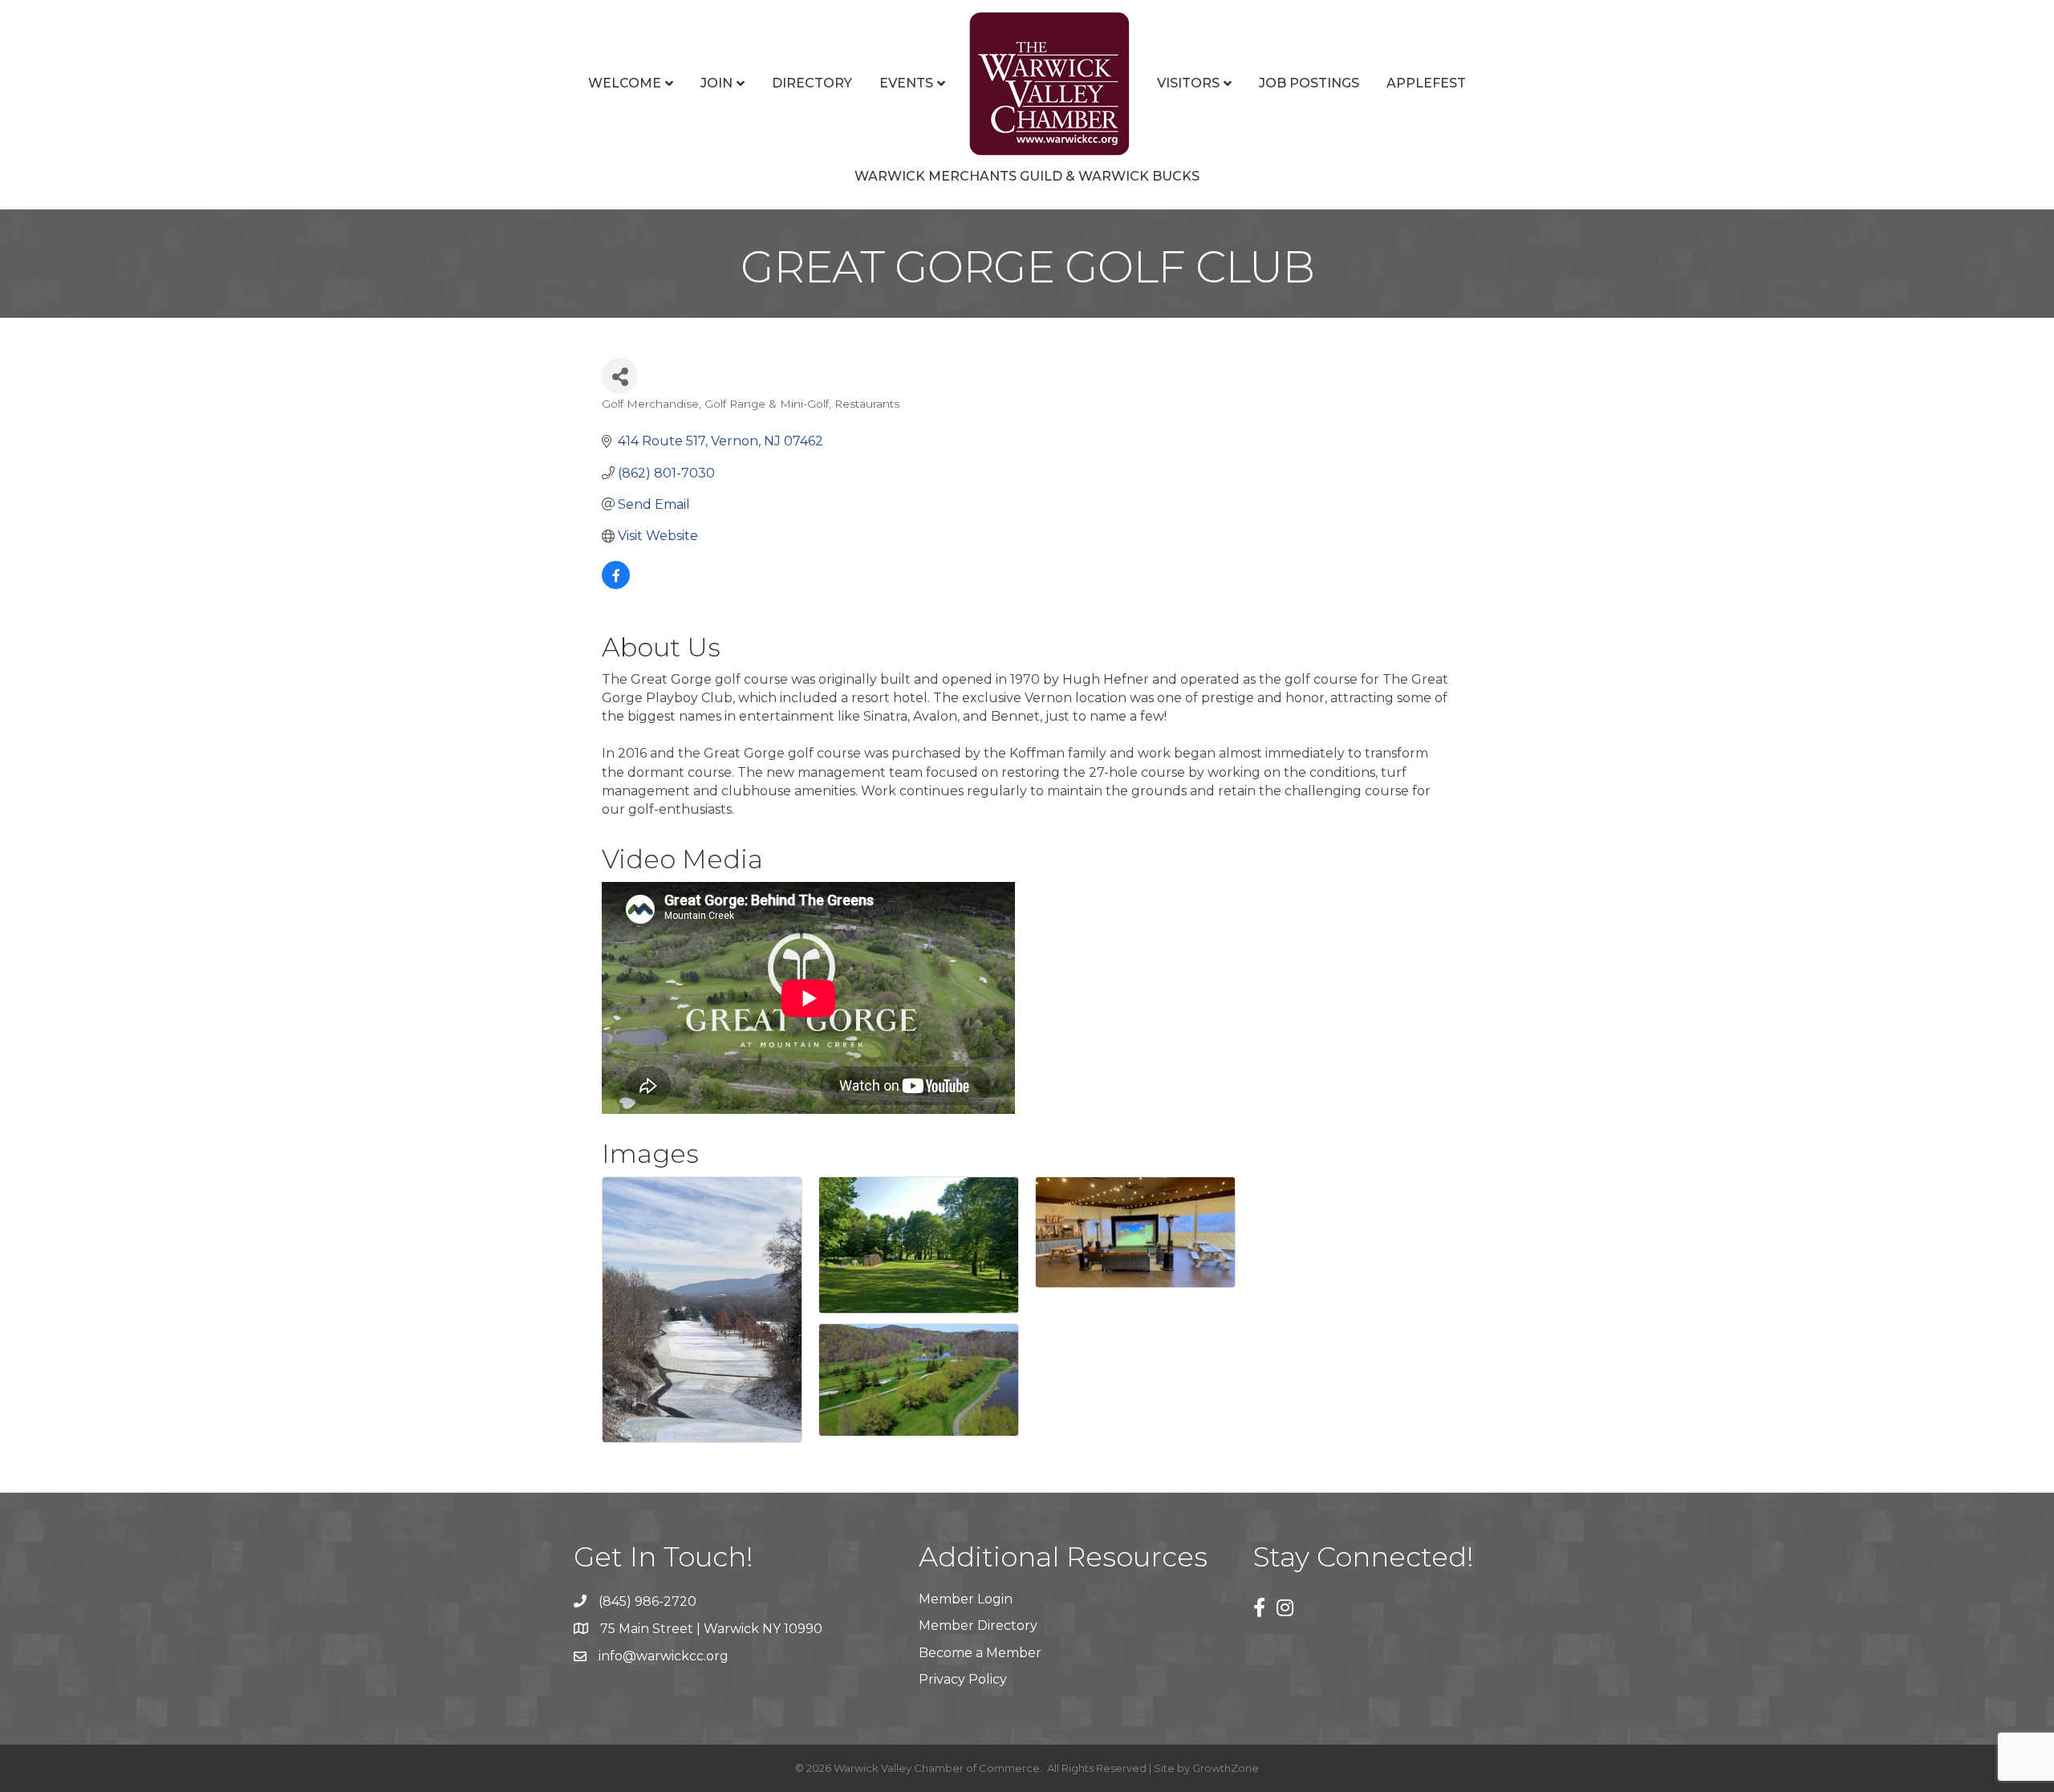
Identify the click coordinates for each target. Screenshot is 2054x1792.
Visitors (1188, 83)
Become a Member (980, 1653)
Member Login (966, 1599)
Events (906, 83)
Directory (812, 83)
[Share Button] (620, 376)
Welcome (625, 83)
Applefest (1426, 83)
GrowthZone (1226, 1768)
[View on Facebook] (616, 585)
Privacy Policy (963, 1679)
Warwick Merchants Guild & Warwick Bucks (1027, 176)
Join (716, 83)
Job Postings (1309, 83)
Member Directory (978, 1625)
